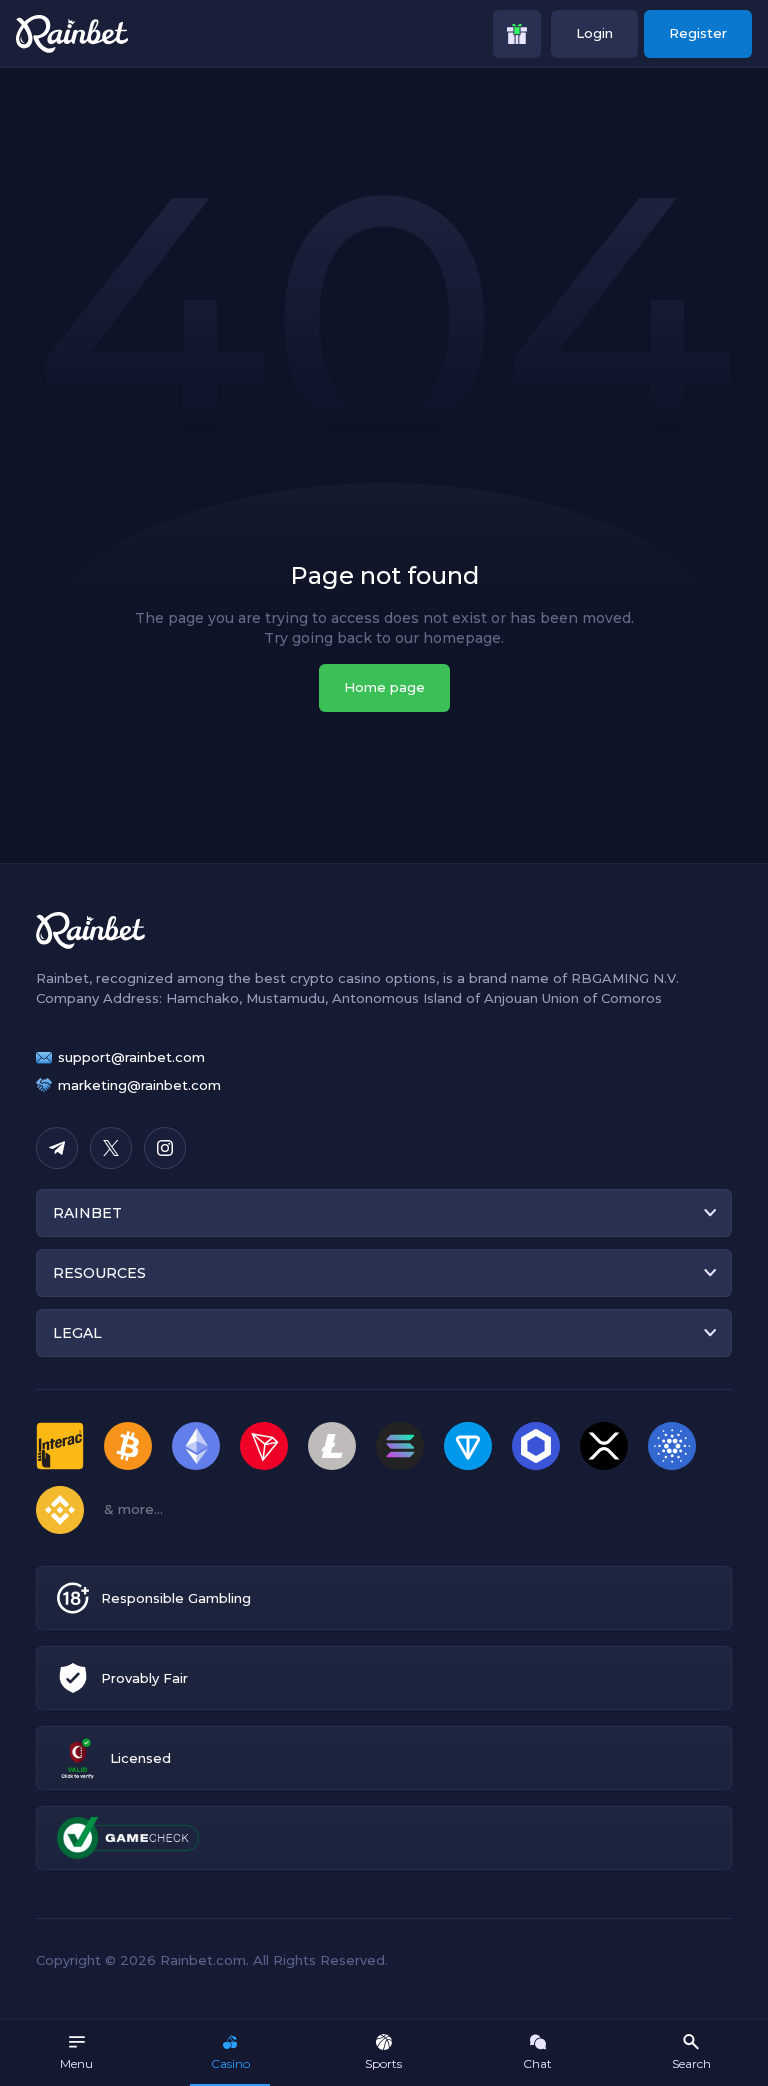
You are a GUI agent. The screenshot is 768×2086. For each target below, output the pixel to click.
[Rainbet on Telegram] (57, 1148)
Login (594, 33)
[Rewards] (517, 34)
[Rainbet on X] (111, 1148)
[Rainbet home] (72, 34)
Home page (384, 687)
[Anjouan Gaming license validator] (77, 1758)
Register (698, 33)
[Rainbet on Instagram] (165, 1148)
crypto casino (335, 978)
